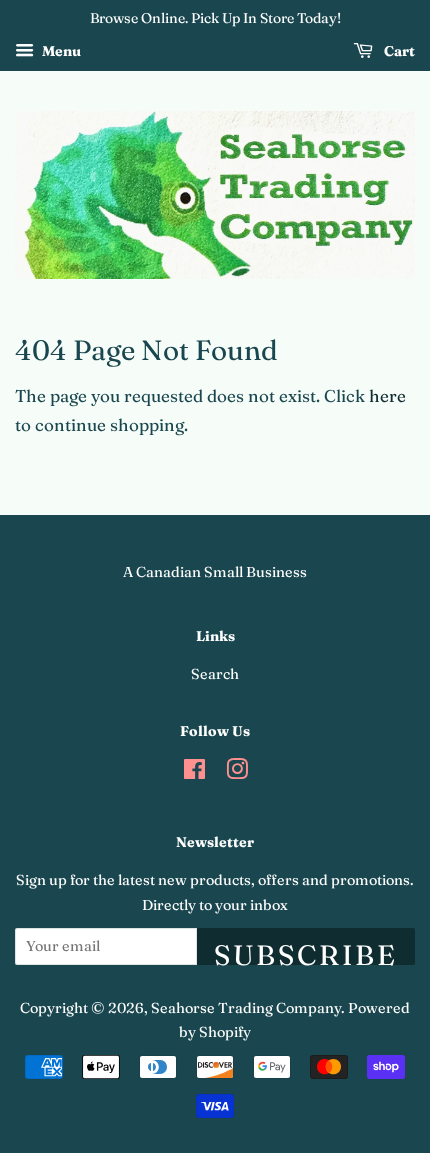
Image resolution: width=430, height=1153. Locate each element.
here (387, 395)
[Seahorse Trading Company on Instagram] (237, 773)
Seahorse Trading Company (246, 1008)
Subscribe (306, 951)
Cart (398, 51)
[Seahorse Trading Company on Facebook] (194, 773)
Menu (60, 51)
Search (215, 674)
